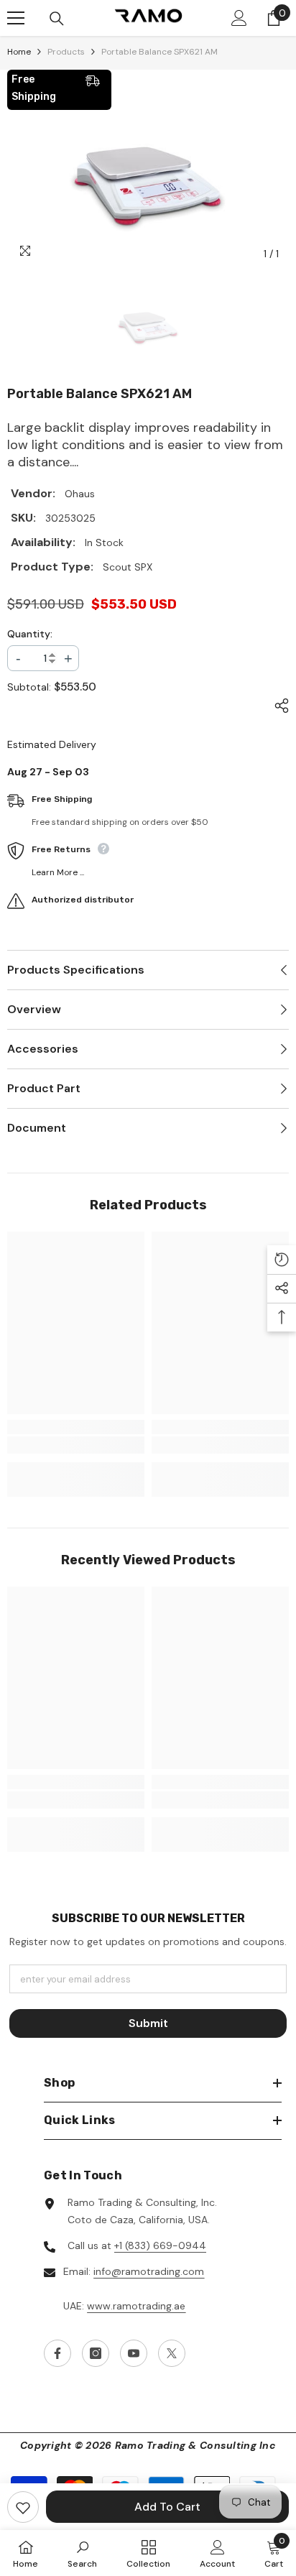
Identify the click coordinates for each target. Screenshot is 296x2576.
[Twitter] (172, 2353)
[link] (76, 1445)
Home (19, 52)
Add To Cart (167, 2507)
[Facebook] (57, 2353)
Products (66, 52)
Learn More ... (58, 872)
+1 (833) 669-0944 (160, 2245)
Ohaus (80, 494)
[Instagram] (96, 2353)
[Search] (57, 19)
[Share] (278, 706)
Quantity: (30, 634)
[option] (148, 189)
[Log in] (239, 18)
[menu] (16, 18)
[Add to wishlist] (23, 2507)
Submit (148, 2023)
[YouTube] (134, 2353)
